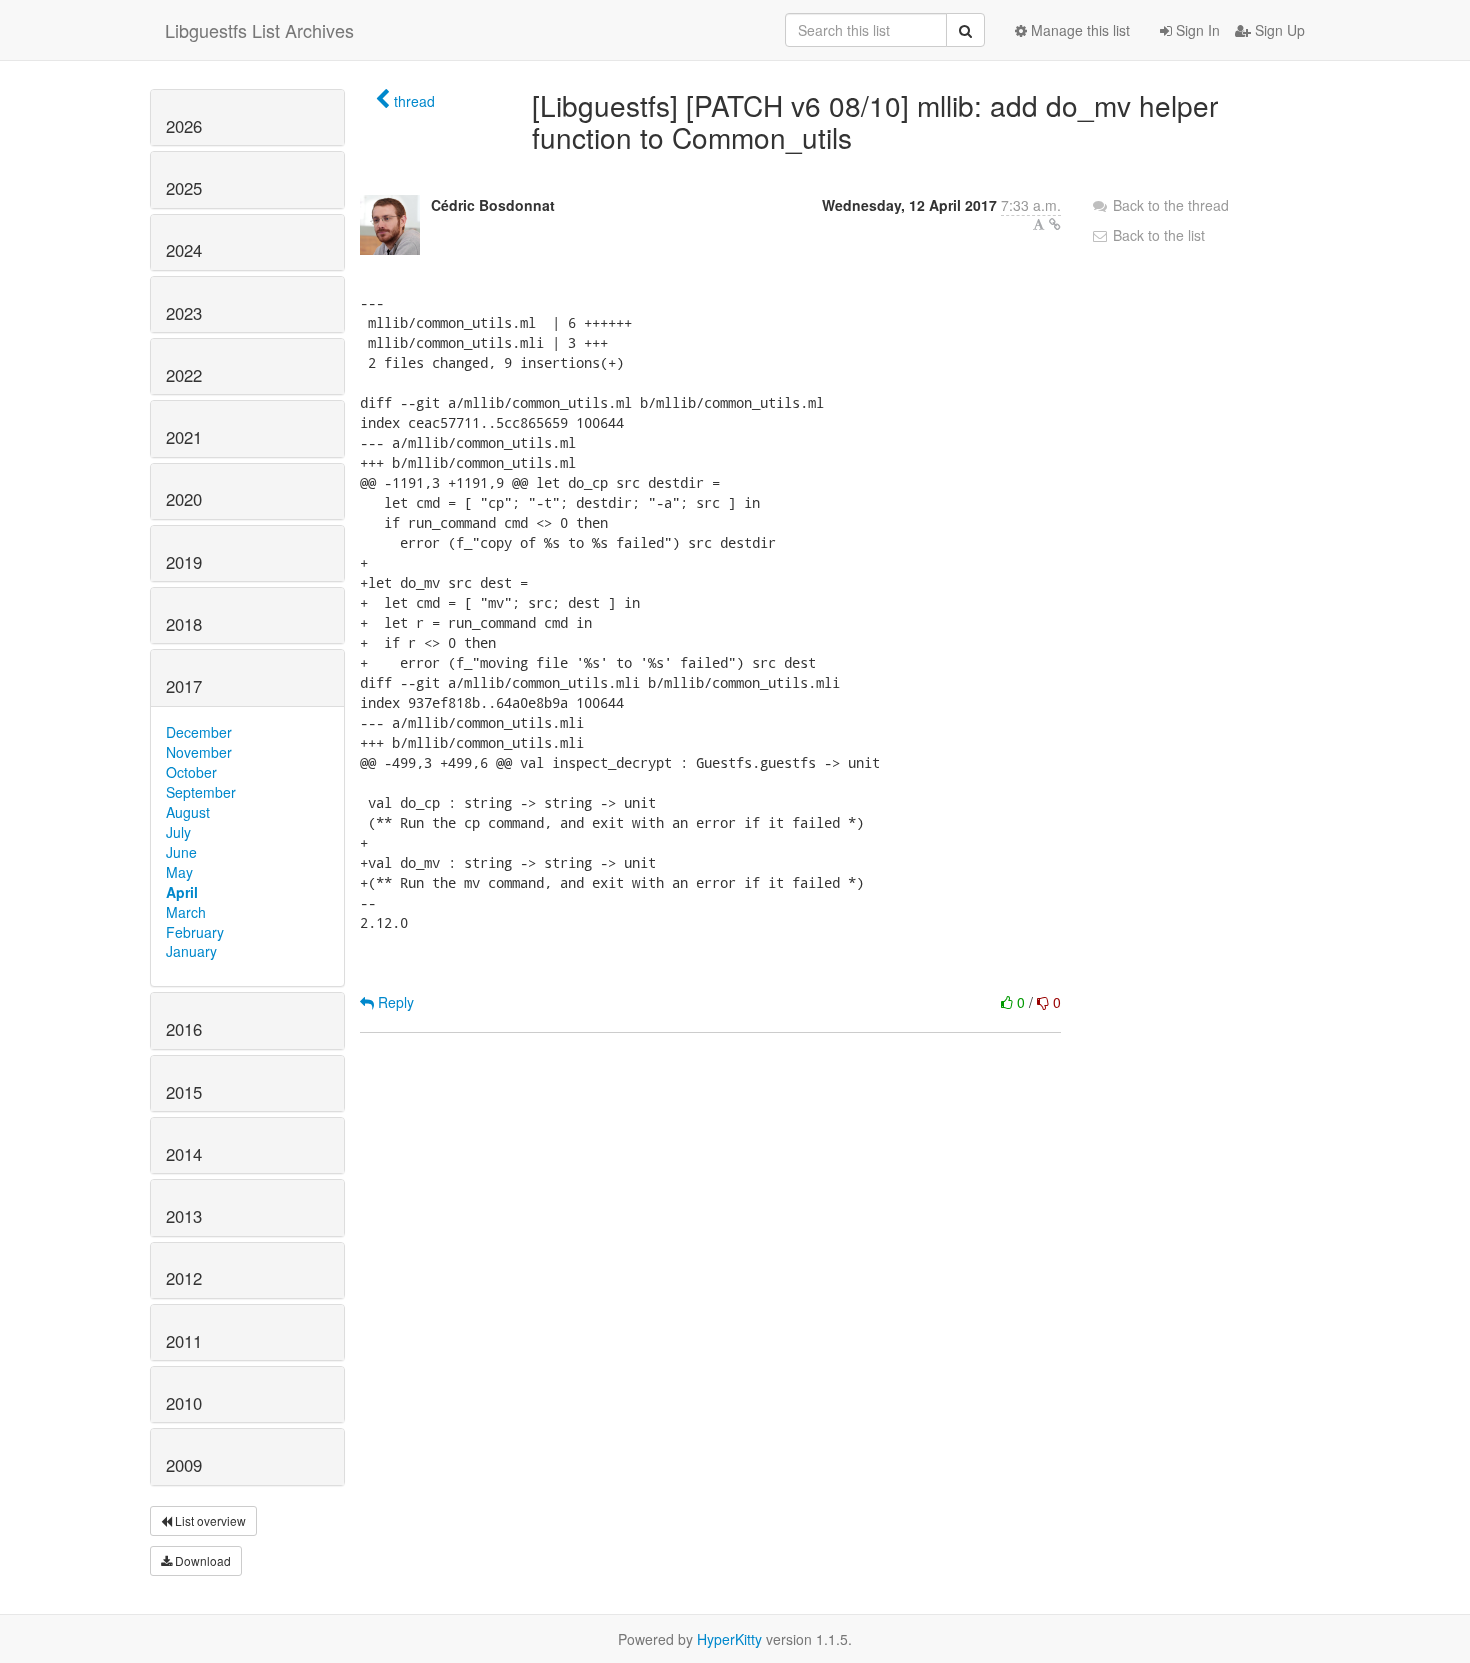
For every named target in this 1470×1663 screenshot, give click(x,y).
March (186, 912)
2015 (184, 1092)
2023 (184, 313)
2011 (184, 1341)
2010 (184, 1403)
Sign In (1196, 30)
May (179, 872)
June (181, 852)
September (201, 792)
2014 (184, 1154)
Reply (394, 1002)
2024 (184, 250)
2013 (184, 1216)
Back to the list (1157, 235)
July (178, 832)
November (199, 752)
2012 (184, 1278)
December (199, 732)
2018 (184, 624)
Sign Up (1278, 30)
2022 (184, 375)
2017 (184, 686)
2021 (184, 437)
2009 (184, 1465)
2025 (184, 188)
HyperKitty (729, 1639)
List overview (209, 1520)
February (195, 932)
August (188, 812)
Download (201, 1560)
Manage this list (1078, 30)
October (191, 772)
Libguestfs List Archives (259, 30)
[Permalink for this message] (1055, 224)
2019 (184, 562)
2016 (184, 1029)
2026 (184, 126)
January (191, 951)
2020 (184, 499)
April (182, 892)
